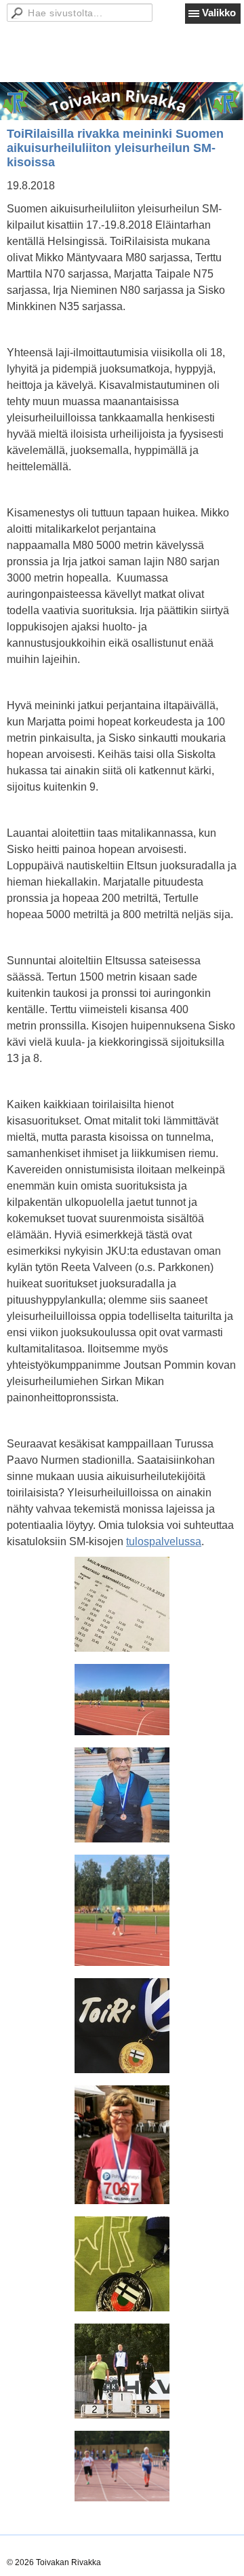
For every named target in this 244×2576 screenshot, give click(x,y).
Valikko (219, 13)
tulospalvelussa (164, 1541)
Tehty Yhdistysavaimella (51, 2549)
